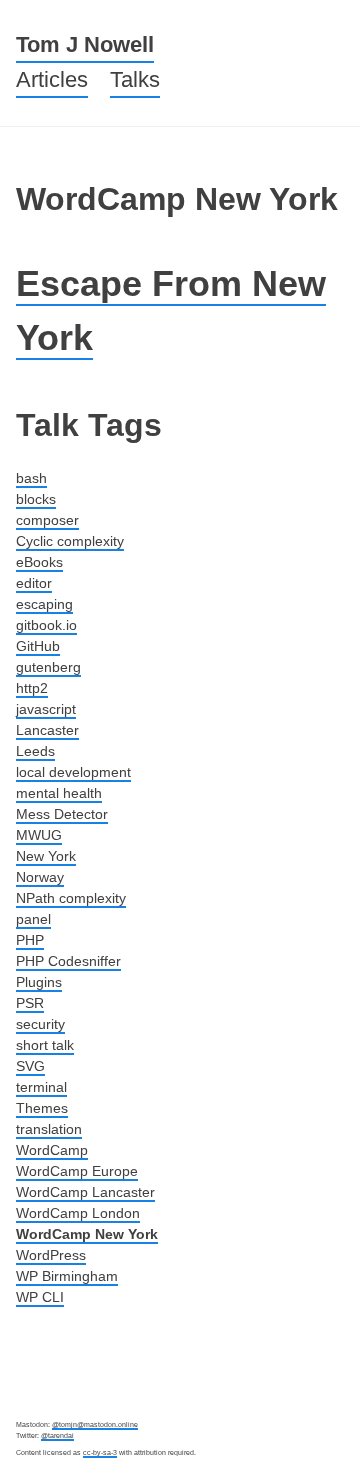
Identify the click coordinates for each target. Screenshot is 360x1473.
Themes (42, 1108)
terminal (41, 1087)
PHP (30, 940)
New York (46, 856)
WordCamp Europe (77, 1171)
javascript (46, 709)
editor (34, 583)
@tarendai (57, 1435)
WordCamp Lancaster (85, 1192)
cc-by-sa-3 (100, 1452)
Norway (40, 877)
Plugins (39, 982)
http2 (32, 688)
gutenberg (48, 667)
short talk (45, 1045)
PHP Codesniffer (68, 961)
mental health (59, 793)
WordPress (51, 1255)
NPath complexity (71, 898)
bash (31, 478)
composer (47, 520)
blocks (36, 499)
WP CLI (40, 1297)
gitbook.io (46, 625)
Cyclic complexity (70, 541)
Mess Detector (62, 814)
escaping (44, 604)
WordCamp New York (87, 1234)
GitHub (38, 646)
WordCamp (52, 1150)
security (40, 1024)
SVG (30, 1066)
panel (33, 919)
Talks (135, 79)
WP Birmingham (67, 1276)
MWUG (39, 835)
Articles (52, 79)
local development (73, 772)
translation (49, 1129)
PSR (30, 1003)
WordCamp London (78, 1213)
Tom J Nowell (85, 44)
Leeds (35, 751)
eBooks (39, 562)
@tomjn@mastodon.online (95, 1424)
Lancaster (47, 730)
